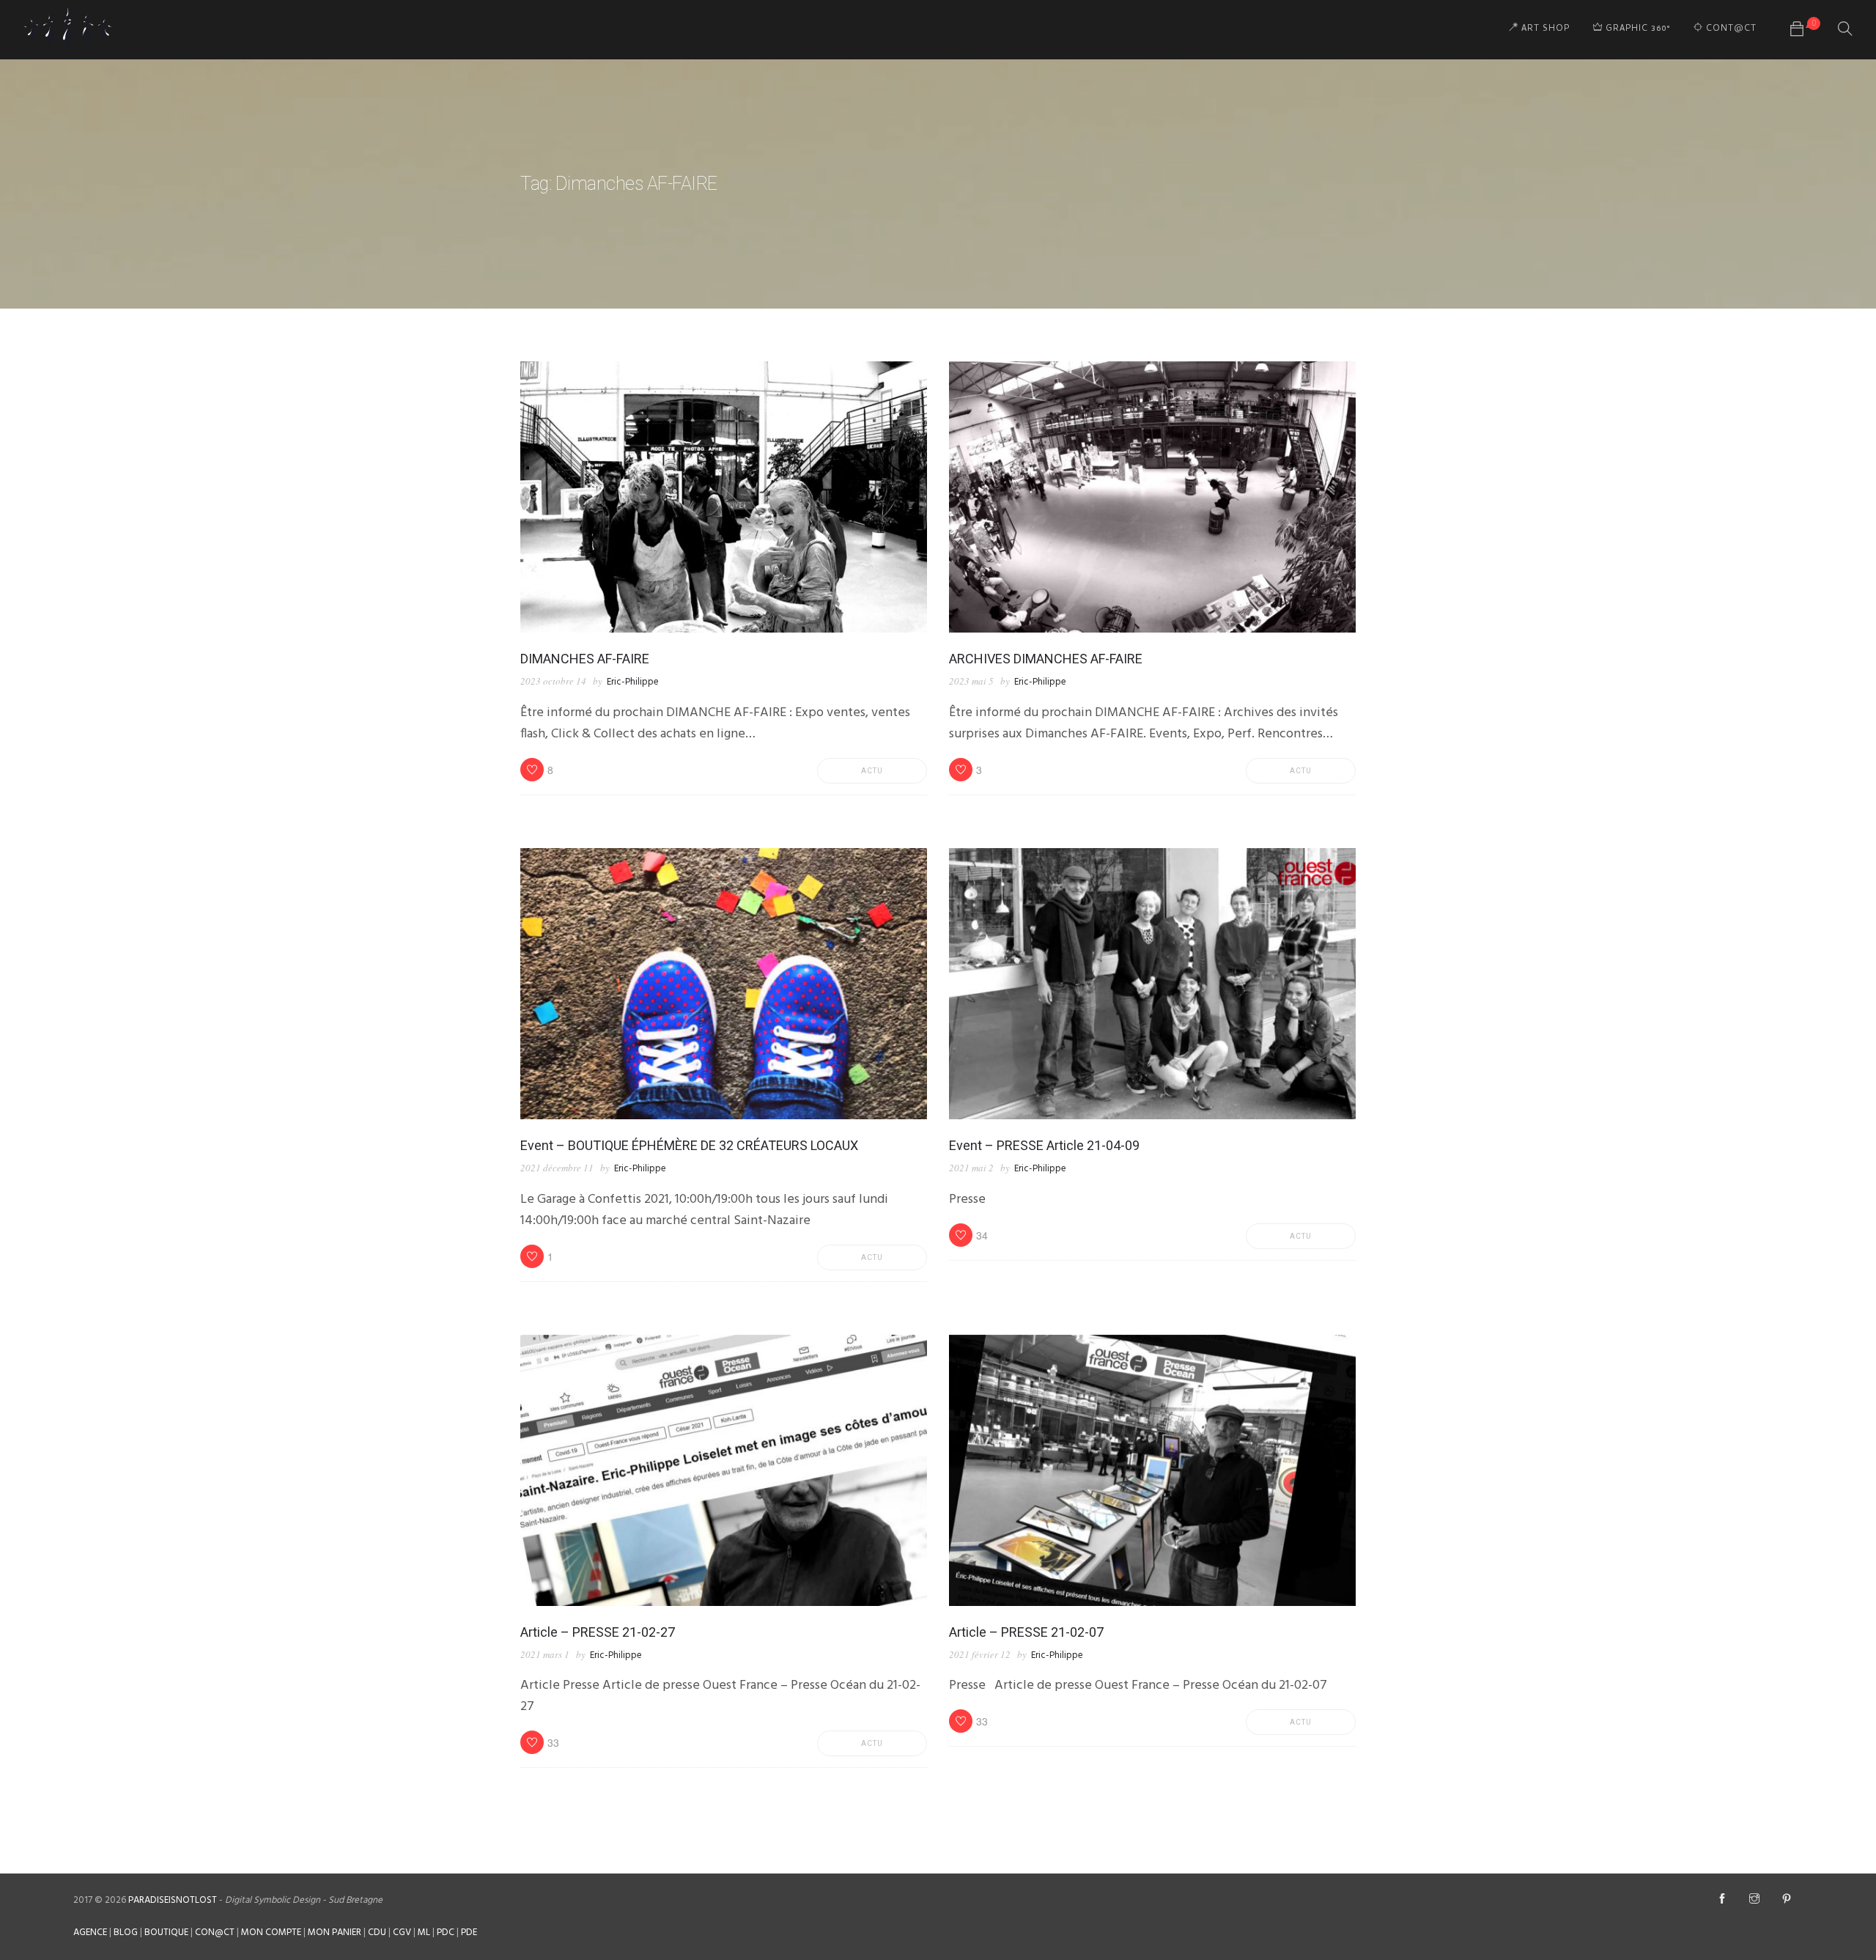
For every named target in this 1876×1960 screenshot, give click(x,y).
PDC (446, 1933)
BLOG (126, 1933)
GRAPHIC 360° (1636, 29)
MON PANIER (335, 1933)
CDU (377, 1933)
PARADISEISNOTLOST (173, 1900)
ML (424, 1933)
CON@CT (215, 1933)
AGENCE (90, 1933)
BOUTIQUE (166, 1933)
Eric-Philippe (633, 682)
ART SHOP (1544, 29)
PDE (469, 1933)
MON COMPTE (271, 1933)
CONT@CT (1730, 29)
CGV (402, 1933)
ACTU (872, 771)
